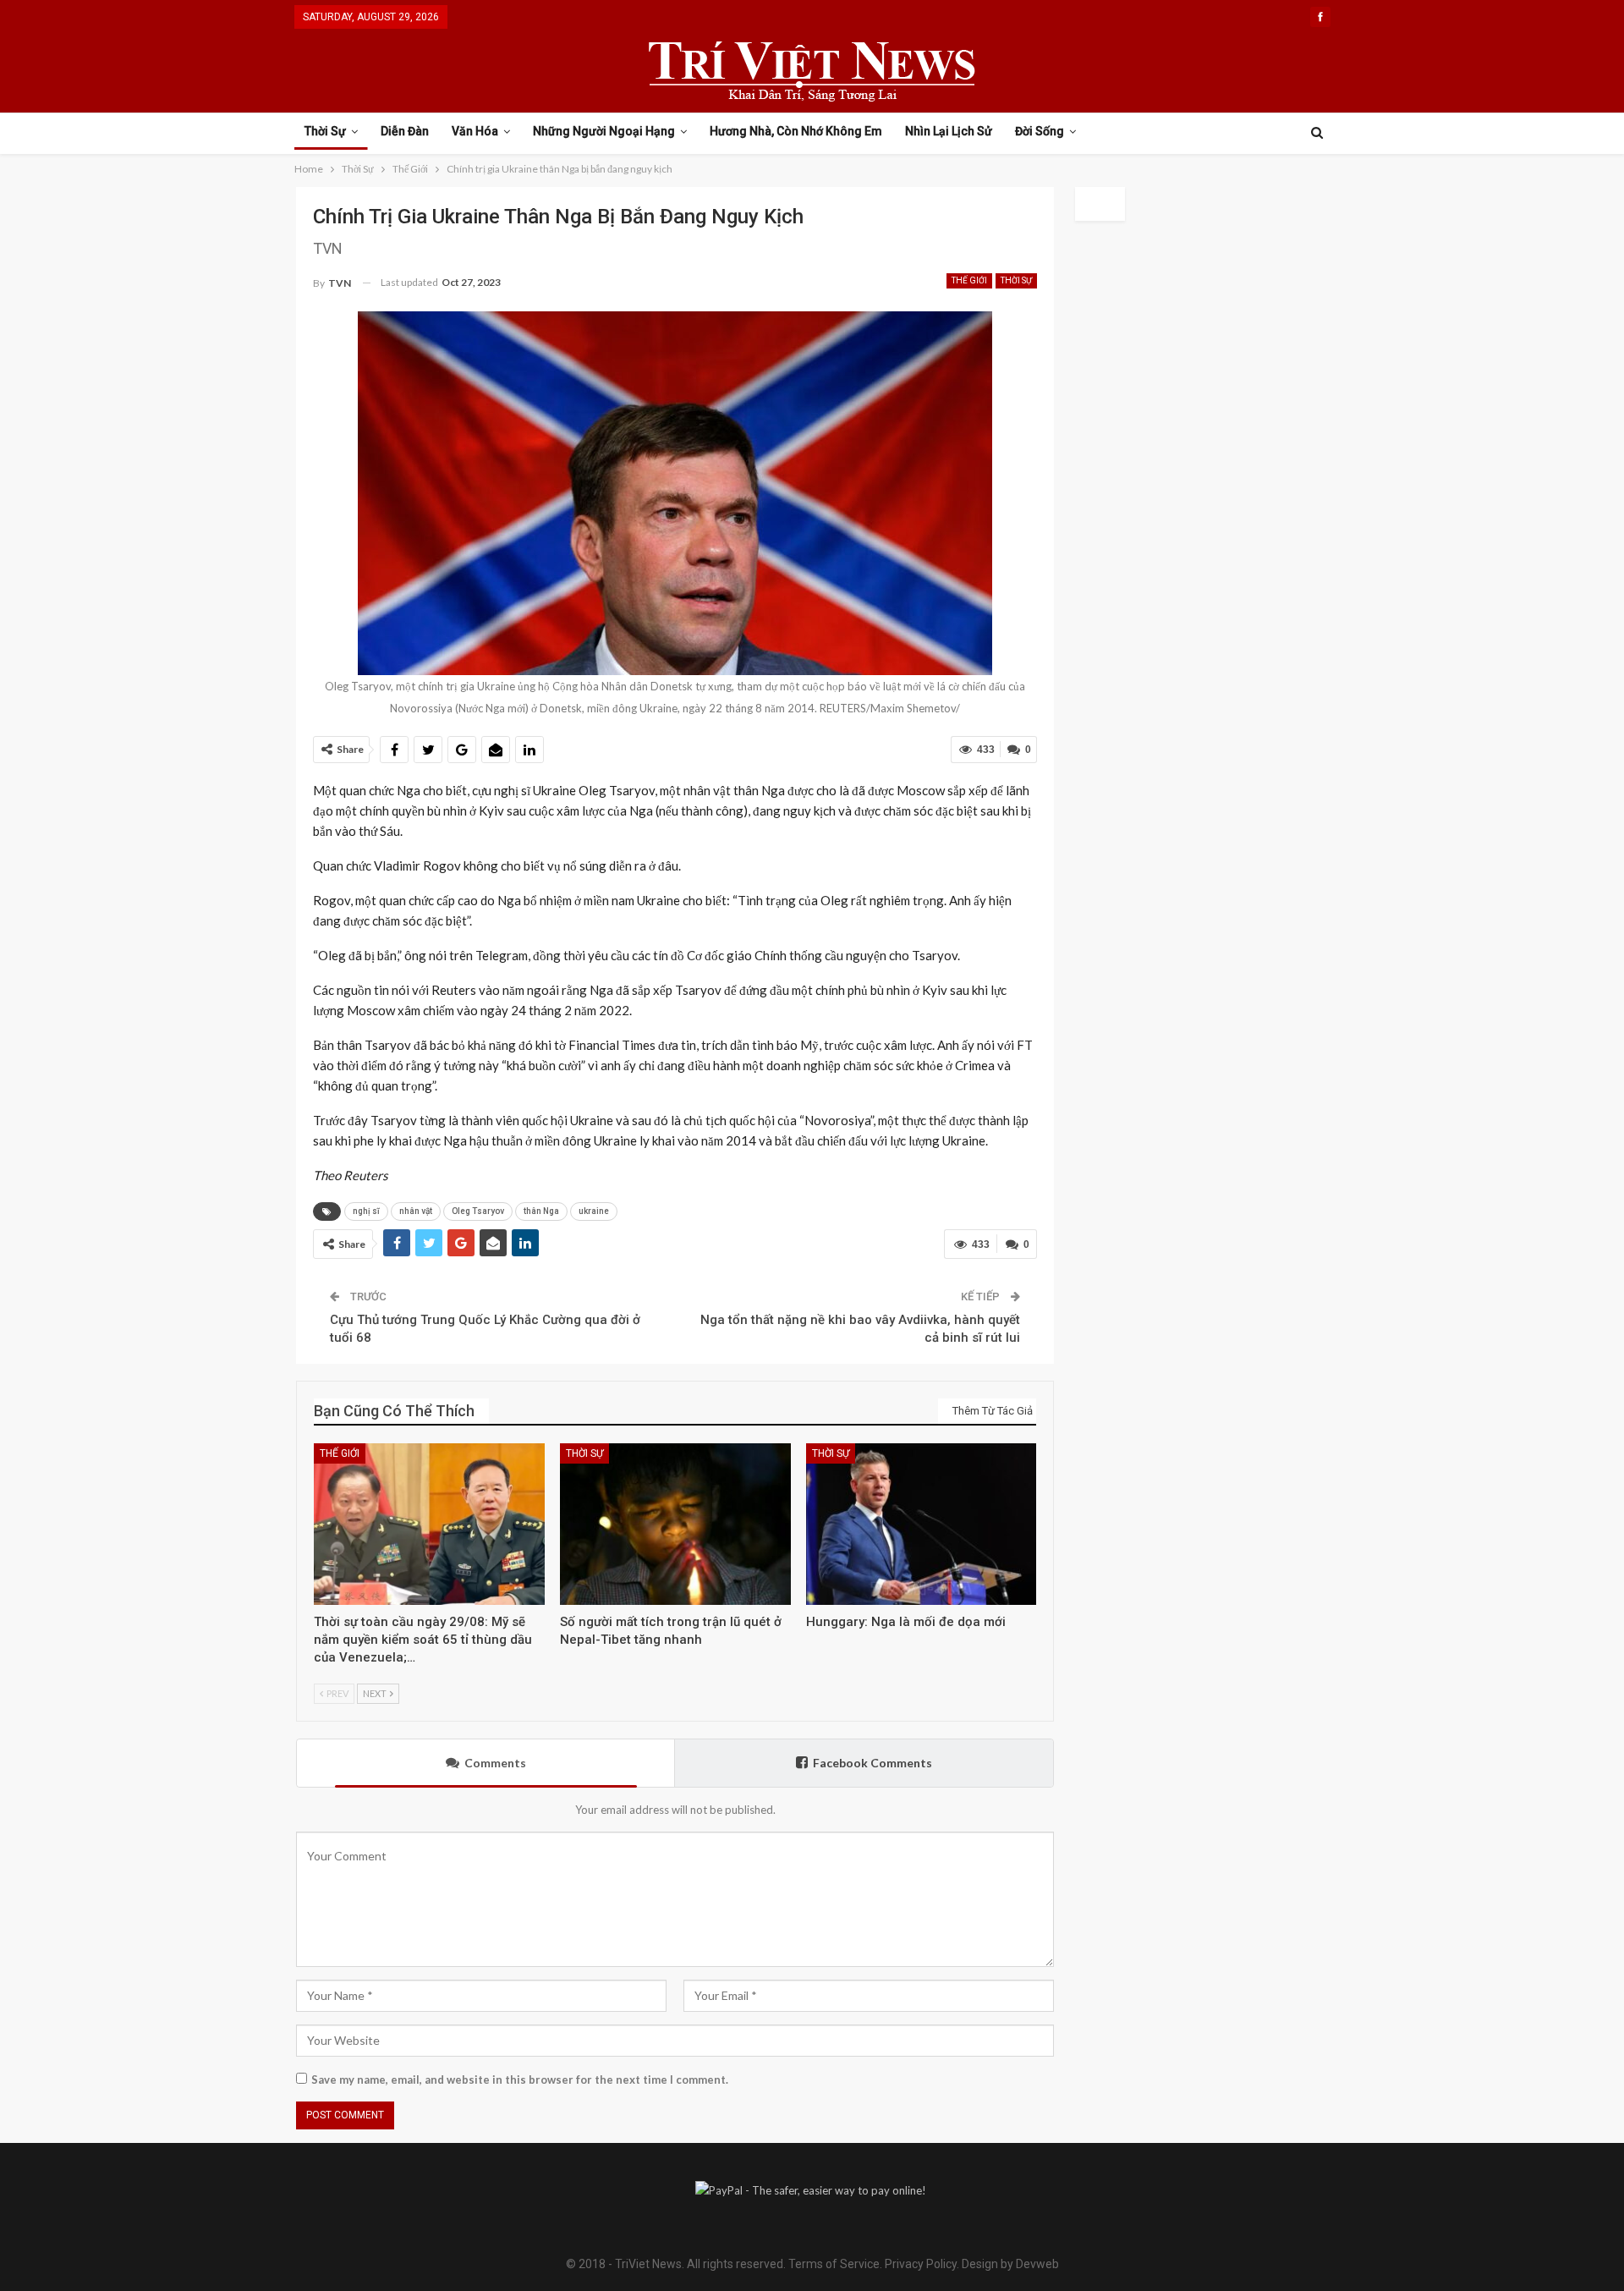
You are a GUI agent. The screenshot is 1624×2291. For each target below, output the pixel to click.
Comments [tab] (495, 1763)
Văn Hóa (475, 131)
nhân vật (416, 1211)
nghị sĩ (366, 1211)
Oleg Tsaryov (478, 1211)
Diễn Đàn (405, 131)
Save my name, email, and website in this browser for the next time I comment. (520, 2079)
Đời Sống (1040, 131)
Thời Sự (325, 131)
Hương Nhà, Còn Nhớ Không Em (796, 131)
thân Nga (541, 1211)
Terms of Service (834, 2264)
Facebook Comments (872, 1763)
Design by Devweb (1009, 2264)
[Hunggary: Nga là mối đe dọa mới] (922, 1524)
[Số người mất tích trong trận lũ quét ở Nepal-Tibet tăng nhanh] (675, 1524)
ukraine (594, 1211)
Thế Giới (969, 280)
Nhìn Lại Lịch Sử (949, 131)
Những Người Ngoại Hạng (604, 131)
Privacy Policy (921, 2264)
